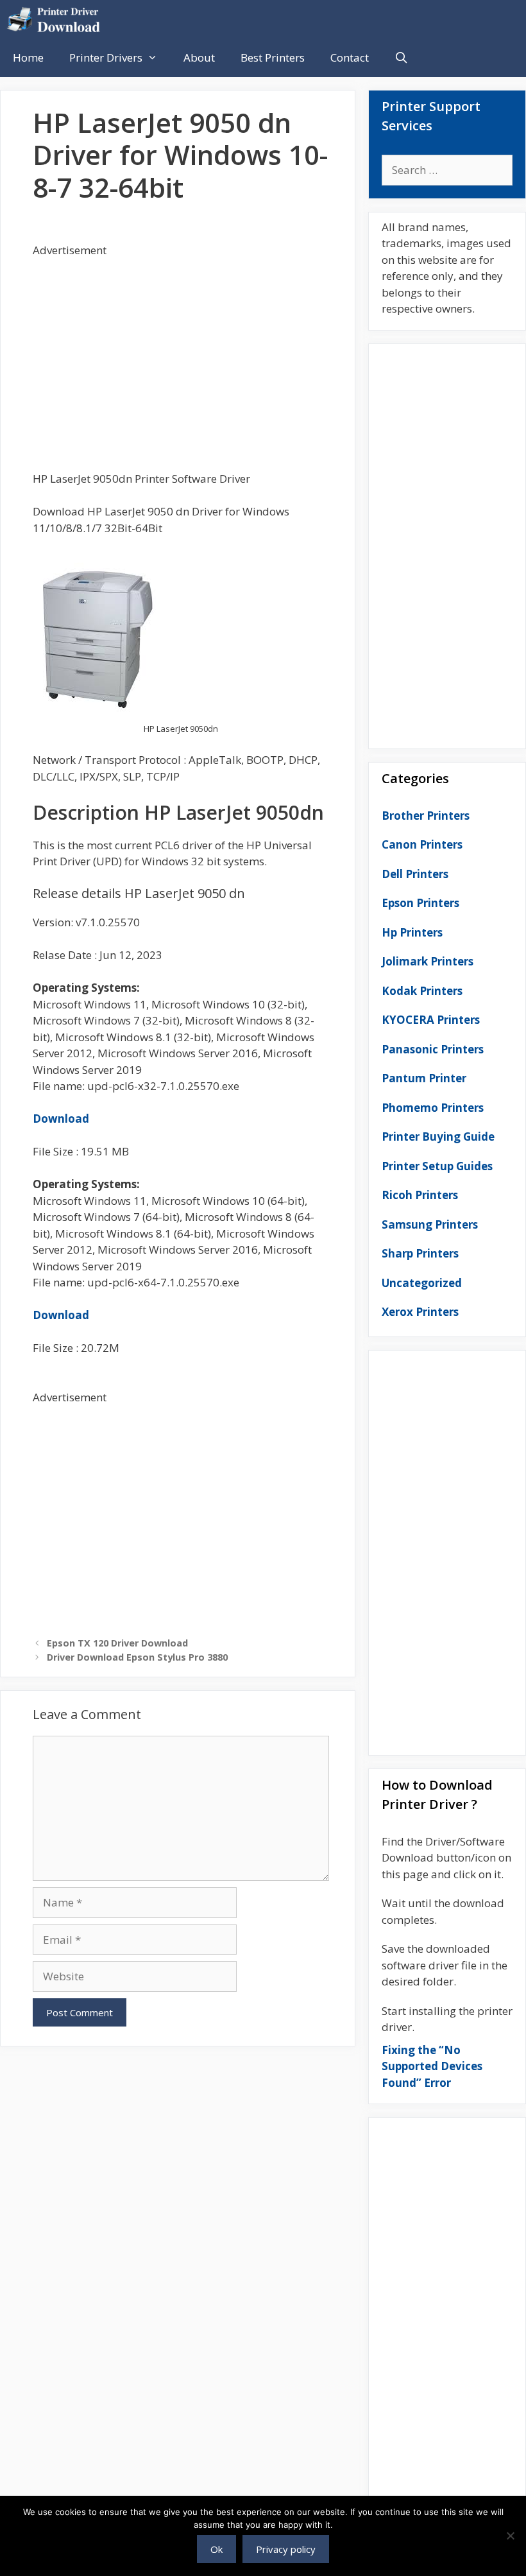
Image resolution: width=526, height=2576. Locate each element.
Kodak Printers (422, 991)
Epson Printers (420, 903)
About (199, 57)
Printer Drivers (106, 57)
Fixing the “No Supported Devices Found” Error (432, 2066)
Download (61, 1119)
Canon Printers (422, 844)
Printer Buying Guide (438, 1137)
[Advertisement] (181, 348)
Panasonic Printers (433, 1049)
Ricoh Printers (420, 1195)
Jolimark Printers (428, 961)
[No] (510, 2536)
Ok (216, 2549)
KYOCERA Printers (431, 1020)
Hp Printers (412, 932)
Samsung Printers (430, 1224)
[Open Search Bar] (402, 58)
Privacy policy (286, 2549)
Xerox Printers (420, 1312)
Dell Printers (415, 874)
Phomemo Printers (433, 1108)
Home (28, 57)
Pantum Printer (424, 1078)
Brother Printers (426, 816)
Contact (350, 57)
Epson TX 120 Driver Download (117, 1643)
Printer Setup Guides (437, 1166)
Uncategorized (422, 1283)
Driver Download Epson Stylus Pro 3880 (137, 1657)
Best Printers (273, 57)
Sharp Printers (420, 1253)
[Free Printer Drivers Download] (57, 19)
